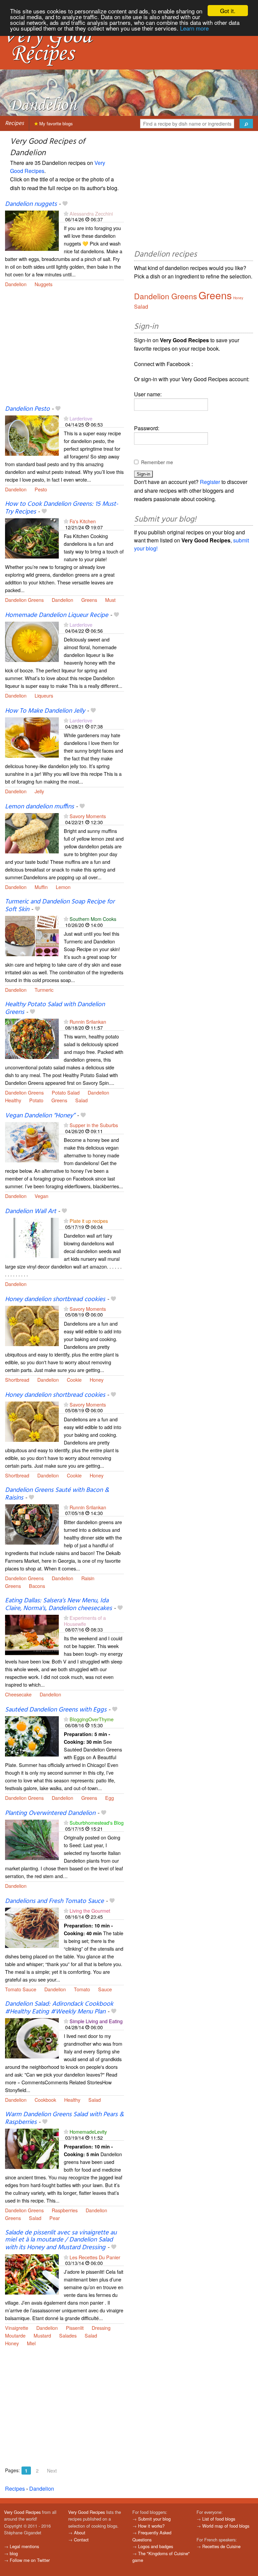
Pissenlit (75, 2328)
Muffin (41, 887)
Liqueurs (44, 695)
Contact (81, 2540)
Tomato (82, 1989)
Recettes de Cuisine (221, 2546)
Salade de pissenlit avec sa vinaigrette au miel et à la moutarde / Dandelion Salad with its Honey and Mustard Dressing (61, 2240)
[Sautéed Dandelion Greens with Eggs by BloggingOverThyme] (32, 1736)
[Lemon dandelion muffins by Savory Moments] (32, 832)
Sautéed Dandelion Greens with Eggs (56, 1710)
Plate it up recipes (89, 1221)
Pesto (41, 489)
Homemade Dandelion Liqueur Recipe (57, 615)
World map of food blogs (226, 2526)
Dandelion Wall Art (31, 1211)
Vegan (41, 1196)
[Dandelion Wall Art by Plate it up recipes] (32, 1237)
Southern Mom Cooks (93, 919)
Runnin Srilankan (88, 1021)
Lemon (63, 887)
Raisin (88, 1578)
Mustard (42, 2335)
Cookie (74, 1380)
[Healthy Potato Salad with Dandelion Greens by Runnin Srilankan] (32, 1038)
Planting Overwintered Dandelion (50, 1813)
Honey (97, 1380)
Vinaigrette (17, 2328)
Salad (81, 1100)
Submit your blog (154, 2519)
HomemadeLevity (88, 2131)
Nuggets (44, 284)
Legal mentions (24, 2546)
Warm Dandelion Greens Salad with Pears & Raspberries (64, 2118)
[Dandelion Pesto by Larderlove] (32, 435)
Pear (55, 2218)
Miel (31, 2343)
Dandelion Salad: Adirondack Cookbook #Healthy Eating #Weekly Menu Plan (59, 2008)
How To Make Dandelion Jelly (45, 711)
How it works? (151, 2526)
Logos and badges (156, 2546)
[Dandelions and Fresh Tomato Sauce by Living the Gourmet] (32, 1927)
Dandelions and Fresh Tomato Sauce (54, 1901)
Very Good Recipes (22, 2512)
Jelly (39, 791)
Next (52, 2471)
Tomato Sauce (21, 1989)
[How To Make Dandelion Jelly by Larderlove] (32, 737)
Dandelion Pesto (27, 409)
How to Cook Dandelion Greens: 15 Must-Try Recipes (62, 508)
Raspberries (65, 2210)
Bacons (37, 1586)
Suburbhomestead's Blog (97, 1823)
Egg (110, 1798)
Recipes (14, 123)
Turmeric (44, 990)
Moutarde (15, 2335)
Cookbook (45, 2100)
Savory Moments (88, 816)
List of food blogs (219, 2519)
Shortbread (17, 1380)
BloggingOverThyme (92, 1719)
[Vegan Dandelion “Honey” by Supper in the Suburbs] (32, 1142)
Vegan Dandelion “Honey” (40, 1116)
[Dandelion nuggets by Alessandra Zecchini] (32, 230)
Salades (68, 2335)
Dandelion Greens (24, 600)
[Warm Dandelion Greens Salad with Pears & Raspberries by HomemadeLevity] (32, 2148)
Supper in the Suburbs (94, 1125)
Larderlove (81, 418)
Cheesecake (18, 1694)
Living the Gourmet (90, 1911)
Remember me (157, 462)
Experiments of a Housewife (85, 1620)
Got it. (228, 11)
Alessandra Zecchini (91, 213)
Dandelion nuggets (31, 204)
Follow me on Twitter (30, 2560)
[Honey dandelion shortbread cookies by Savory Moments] (32, 1325)
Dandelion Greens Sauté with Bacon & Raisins (57, 1494)
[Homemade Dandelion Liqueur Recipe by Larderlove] (32, 641)
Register (210, 482)
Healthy (13, 1100)
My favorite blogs (55, 123)
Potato (36, 1100)
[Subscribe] (66, 213)
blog (14, 2553)
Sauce (105, 1989)
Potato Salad (66, 1092)
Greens (89, 600)
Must (110, 600)
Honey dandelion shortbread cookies (55, 1299)
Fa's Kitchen (83, 521)
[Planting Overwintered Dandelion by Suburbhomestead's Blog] (32, 1839)
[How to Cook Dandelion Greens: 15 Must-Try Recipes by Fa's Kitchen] (32, 538)
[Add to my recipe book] (65, 204)
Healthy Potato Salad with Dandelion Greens (55, 1008)
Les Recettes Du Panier (95, 2257)
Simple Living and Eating (96, 2021)
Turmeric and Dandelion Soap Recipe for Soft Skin (60, 906)
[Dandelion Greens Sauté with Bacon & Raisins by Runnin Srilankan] (32, 1524)
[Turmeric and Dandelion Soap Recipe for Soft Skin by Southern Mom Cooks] (32, 935)
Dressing (101, 2328)
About (80, 2533)
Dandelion (16, 284)
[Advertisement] (64, 350)
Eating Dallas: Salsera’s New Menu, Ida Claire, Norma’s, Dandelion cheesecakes (58, 1605)
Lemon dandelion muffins (39, 807)
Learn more (194, 28)
